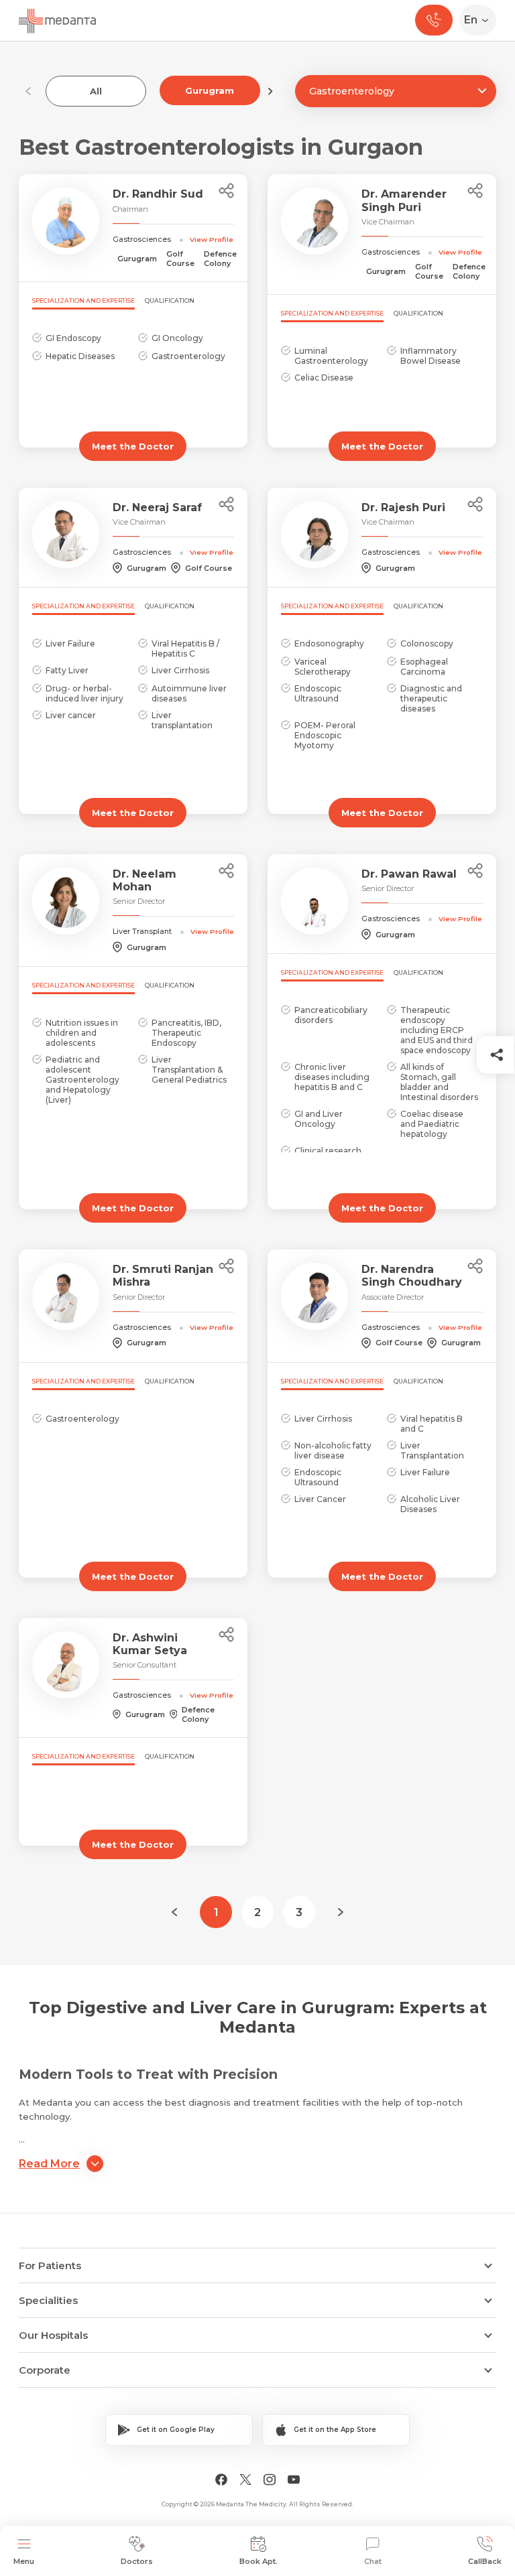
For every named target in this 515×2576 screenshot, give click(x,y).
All (96, 91)
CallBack (485, 2561)
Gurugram (210, 90)
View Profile (212, 239)
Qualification (170, 300)
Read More (49, 2164)
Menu (24, 2561)
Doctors (137, 2561)
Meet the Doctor (133, 446)
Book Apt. (259, 2561)
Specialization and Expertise (83, 300)
